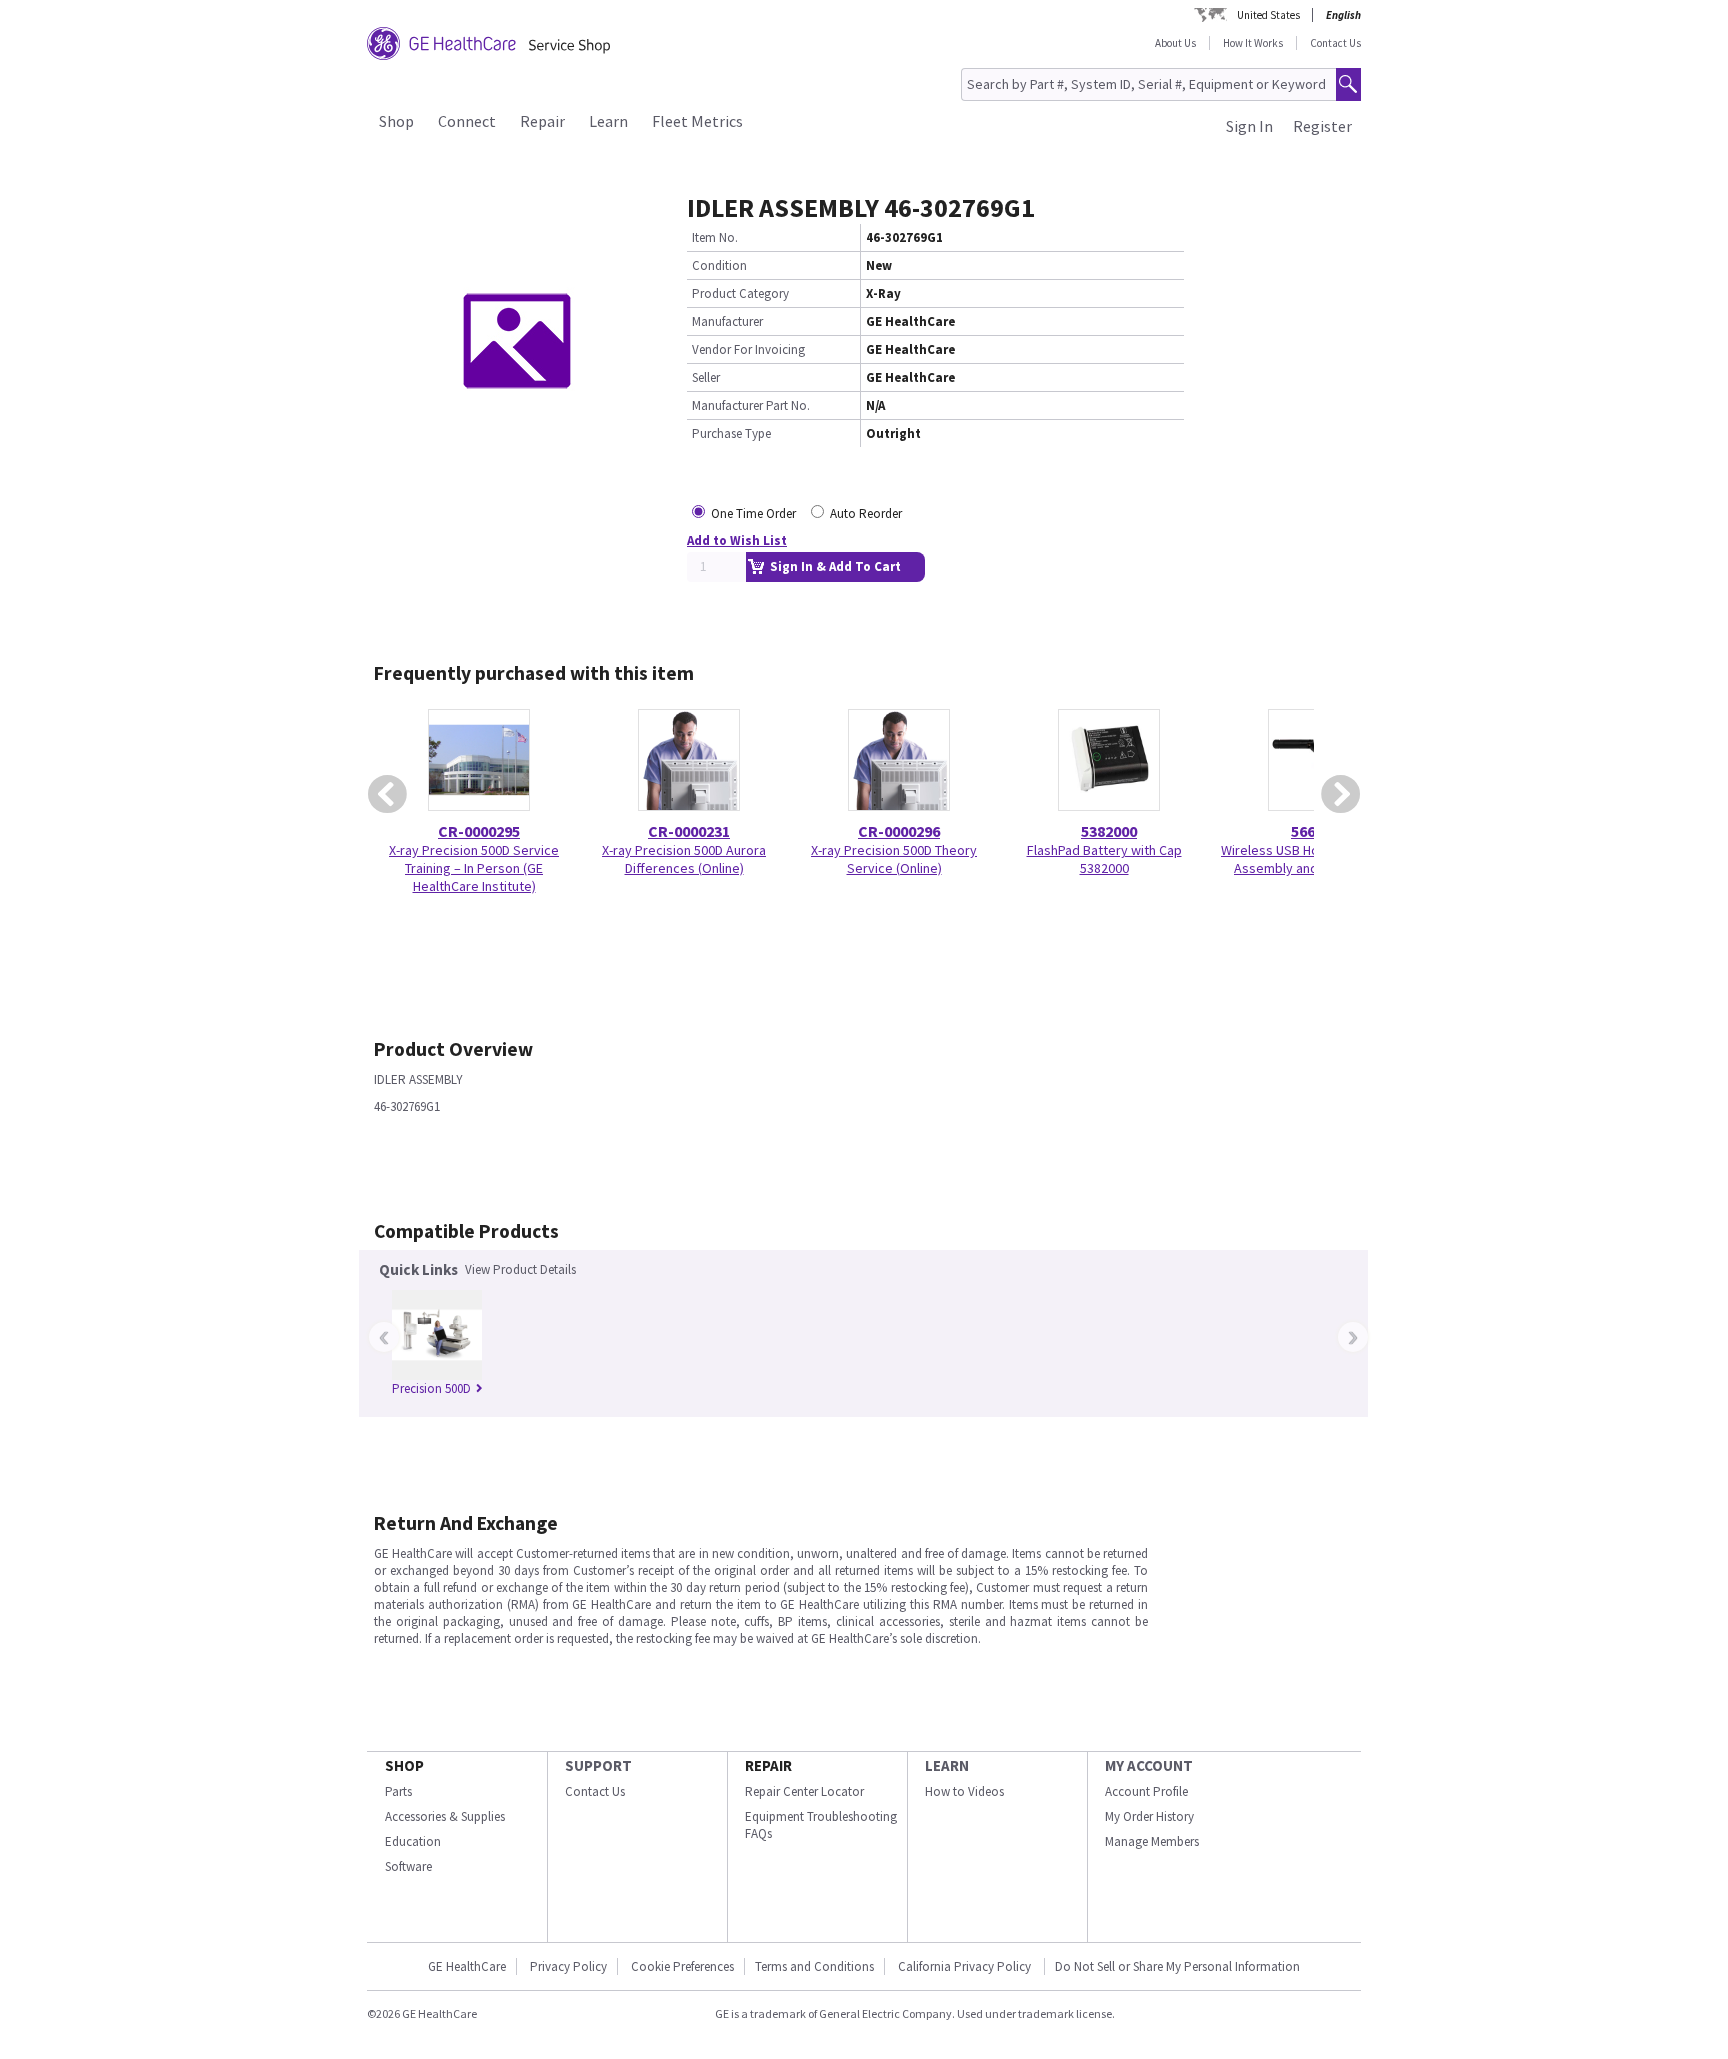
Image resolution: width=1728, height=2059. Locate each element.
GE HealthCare (467, 1966)
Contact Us (1335, 43)
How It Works (1253, 43)
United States (1268, 15)
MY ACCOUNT (1149, 1765)
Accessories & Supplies (445, 1816)
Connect (467, 121)
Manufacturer (727, 321)
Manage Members (1152, 1841)
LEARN (947, 1765)
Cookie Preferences (682, 1966)
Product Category (740, 293)
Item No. (715, 237)
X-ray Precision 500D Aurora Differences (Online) (684, 859)
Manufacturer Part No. (751, 405)
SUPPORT (598, 1765)
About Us (1175, 43)
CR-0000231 (689, 831)
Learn (608, 121)
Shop (396, 121)
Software (408, 1866)
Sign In (1249, 126)
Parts (398, 1791)
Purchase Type (731, 433)
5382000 (1109, 831)
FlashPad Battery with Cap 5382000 (1104, 859)
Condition (719, 265)
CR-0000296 (899, 831)
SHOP (404, 1765)
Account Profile (1146, 1791)
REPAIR (768, 1765)
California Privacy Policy (966, 1966)
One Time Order (753, 513)
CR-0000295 (479, 831)
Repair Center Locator (804, 1791)
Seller (706, 377)
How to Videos (964, 1791)
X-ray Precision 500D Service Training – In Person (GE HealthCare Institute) (474, 868)
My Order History (1149, 1816)
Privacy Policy (568, 1966)
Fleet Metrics (697, 121)
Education (413, 1841)
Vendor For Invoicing (748, 349)
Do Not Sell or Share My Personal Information (1177, 1966)
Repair (542, 121)
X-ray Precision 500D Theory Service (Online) (894, 859)
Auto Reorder (866, 513)
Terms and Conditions (814, 1966)
